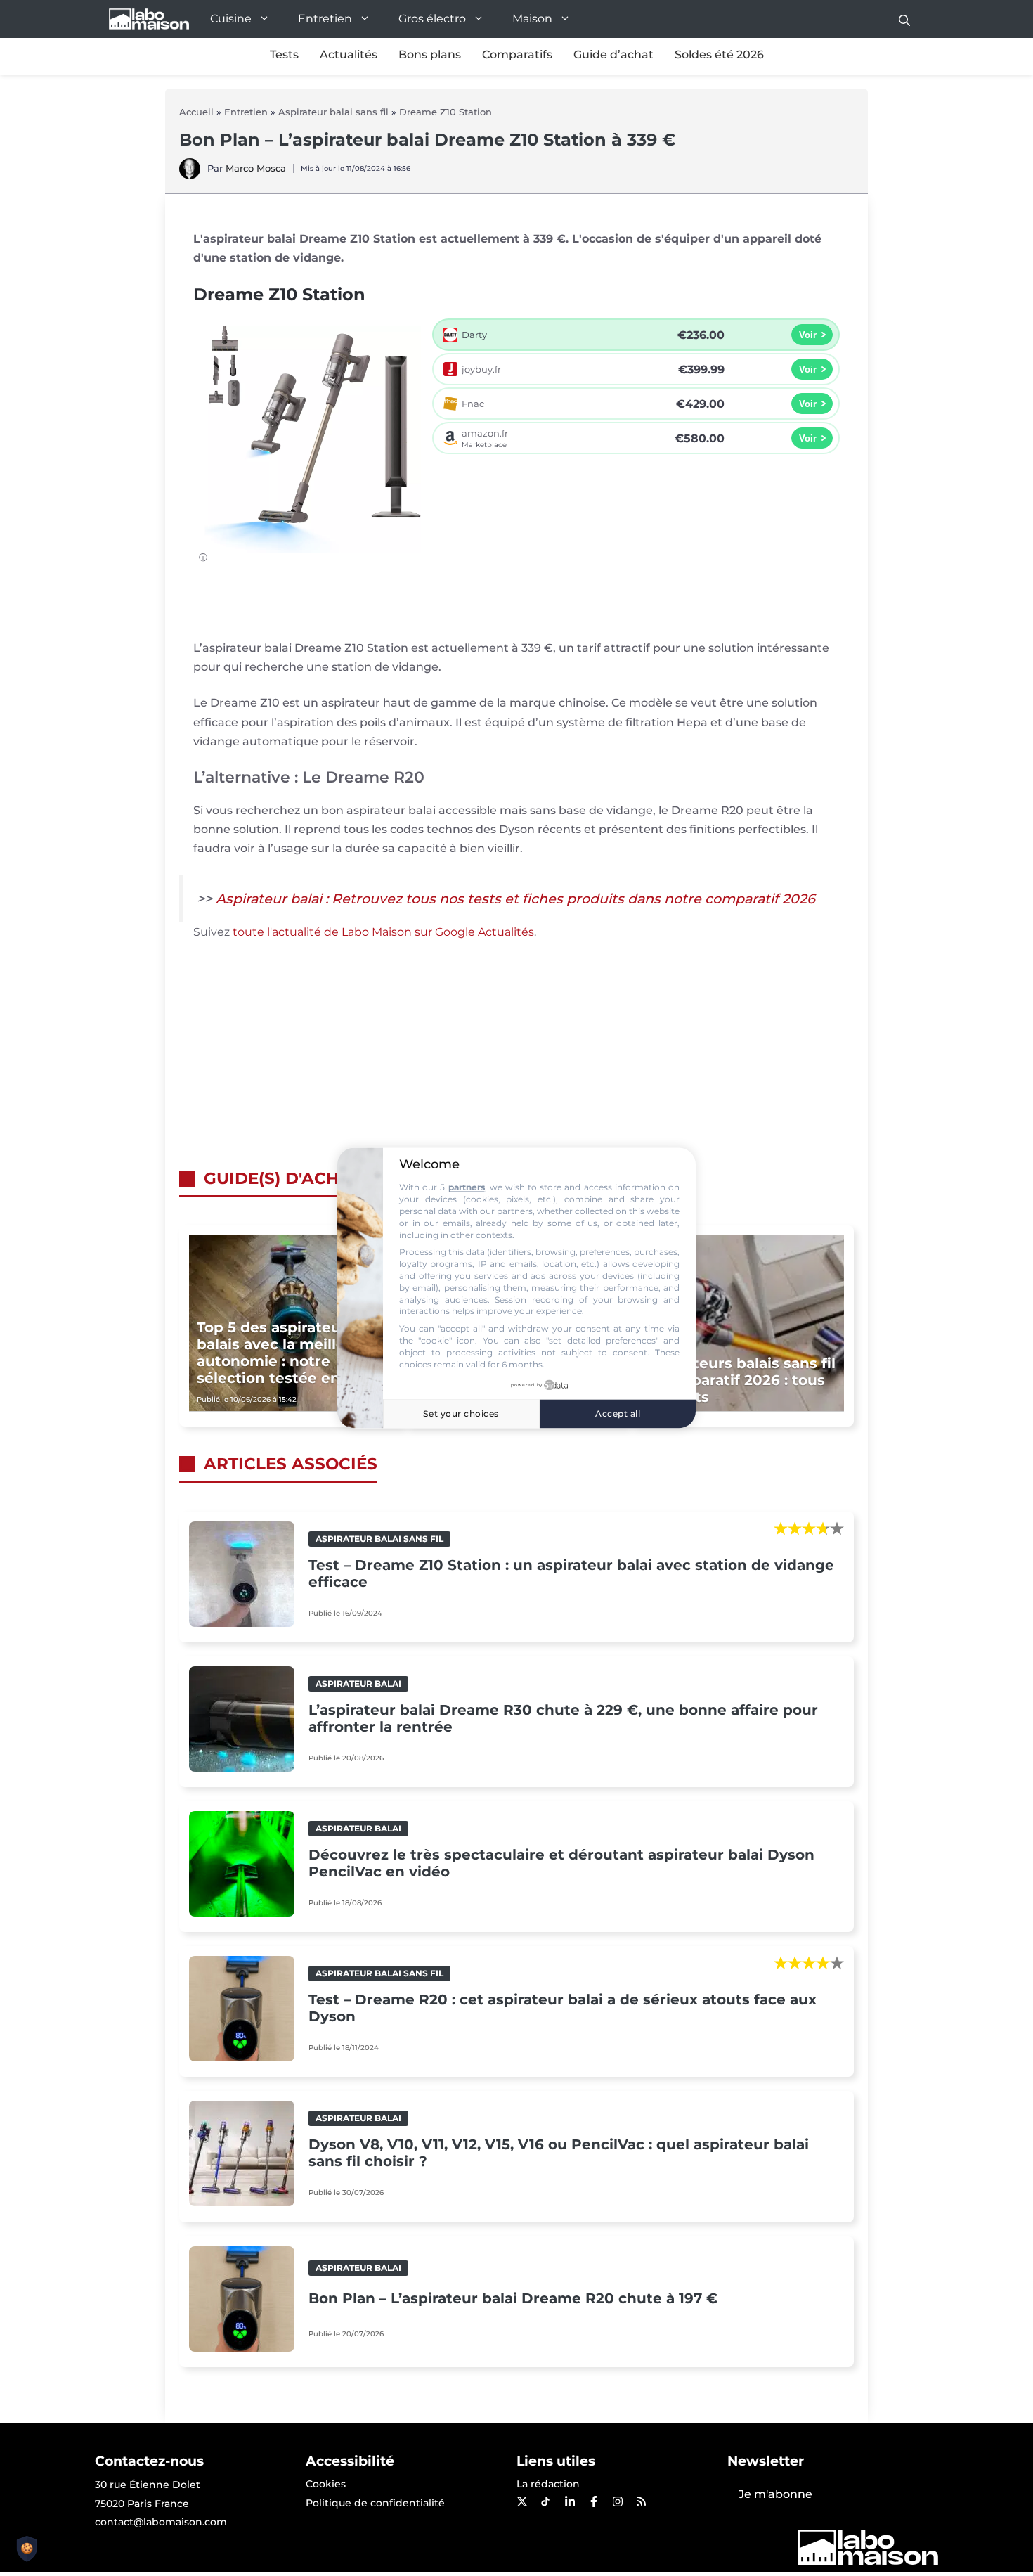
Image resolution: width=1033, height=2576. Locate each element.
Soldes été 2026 (719, 54)
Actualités (349, 54)
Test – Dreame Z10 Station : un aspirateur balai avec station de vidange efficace (571, 1573)
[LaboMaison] (149, 19)
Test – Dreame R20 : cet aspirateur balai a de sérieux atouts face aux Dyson (563, 2008)
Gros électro (432, 19)
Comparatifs (517, 54)
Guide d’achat (613, 54)
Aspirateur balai (358, 1683)
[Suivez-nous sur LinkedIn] (569, 2501)
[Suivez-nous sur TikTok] (545, 2501)
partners (467, 1188)
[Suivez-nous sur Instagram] (617, 2501)
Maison (532, 19)
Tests (284, 54)
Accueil (196, 112)
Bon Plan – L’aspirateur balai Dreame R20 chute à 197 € (513, 2298)
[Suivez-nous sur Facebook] (593, 2501)
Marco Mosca (256, 168)
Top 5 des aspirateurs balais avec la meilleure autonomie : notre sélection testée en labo (286, 1353)
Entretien (325, 19)
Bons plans (430, 54)
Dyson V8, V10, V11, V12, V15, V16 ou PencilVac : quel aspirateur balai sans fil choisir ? (559, 2153)
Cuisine (231, 19)
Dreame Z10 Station (446, 112)
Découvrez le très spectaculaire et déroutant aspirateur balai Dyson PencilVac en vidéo (561, 1863)
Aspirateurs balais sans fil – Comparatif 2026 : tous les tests (741, 1380)
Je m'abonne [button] (775, 2494)
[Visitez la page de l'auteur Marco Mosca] (190, 175)
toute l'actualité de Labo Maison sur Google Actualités (383, 932)
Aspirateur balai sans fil (333, 112)
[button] (904, 19)
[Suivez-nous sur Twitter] (521, 2501)
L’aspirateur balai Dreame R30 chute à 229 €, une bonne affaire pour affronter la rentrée (563, 1718)
